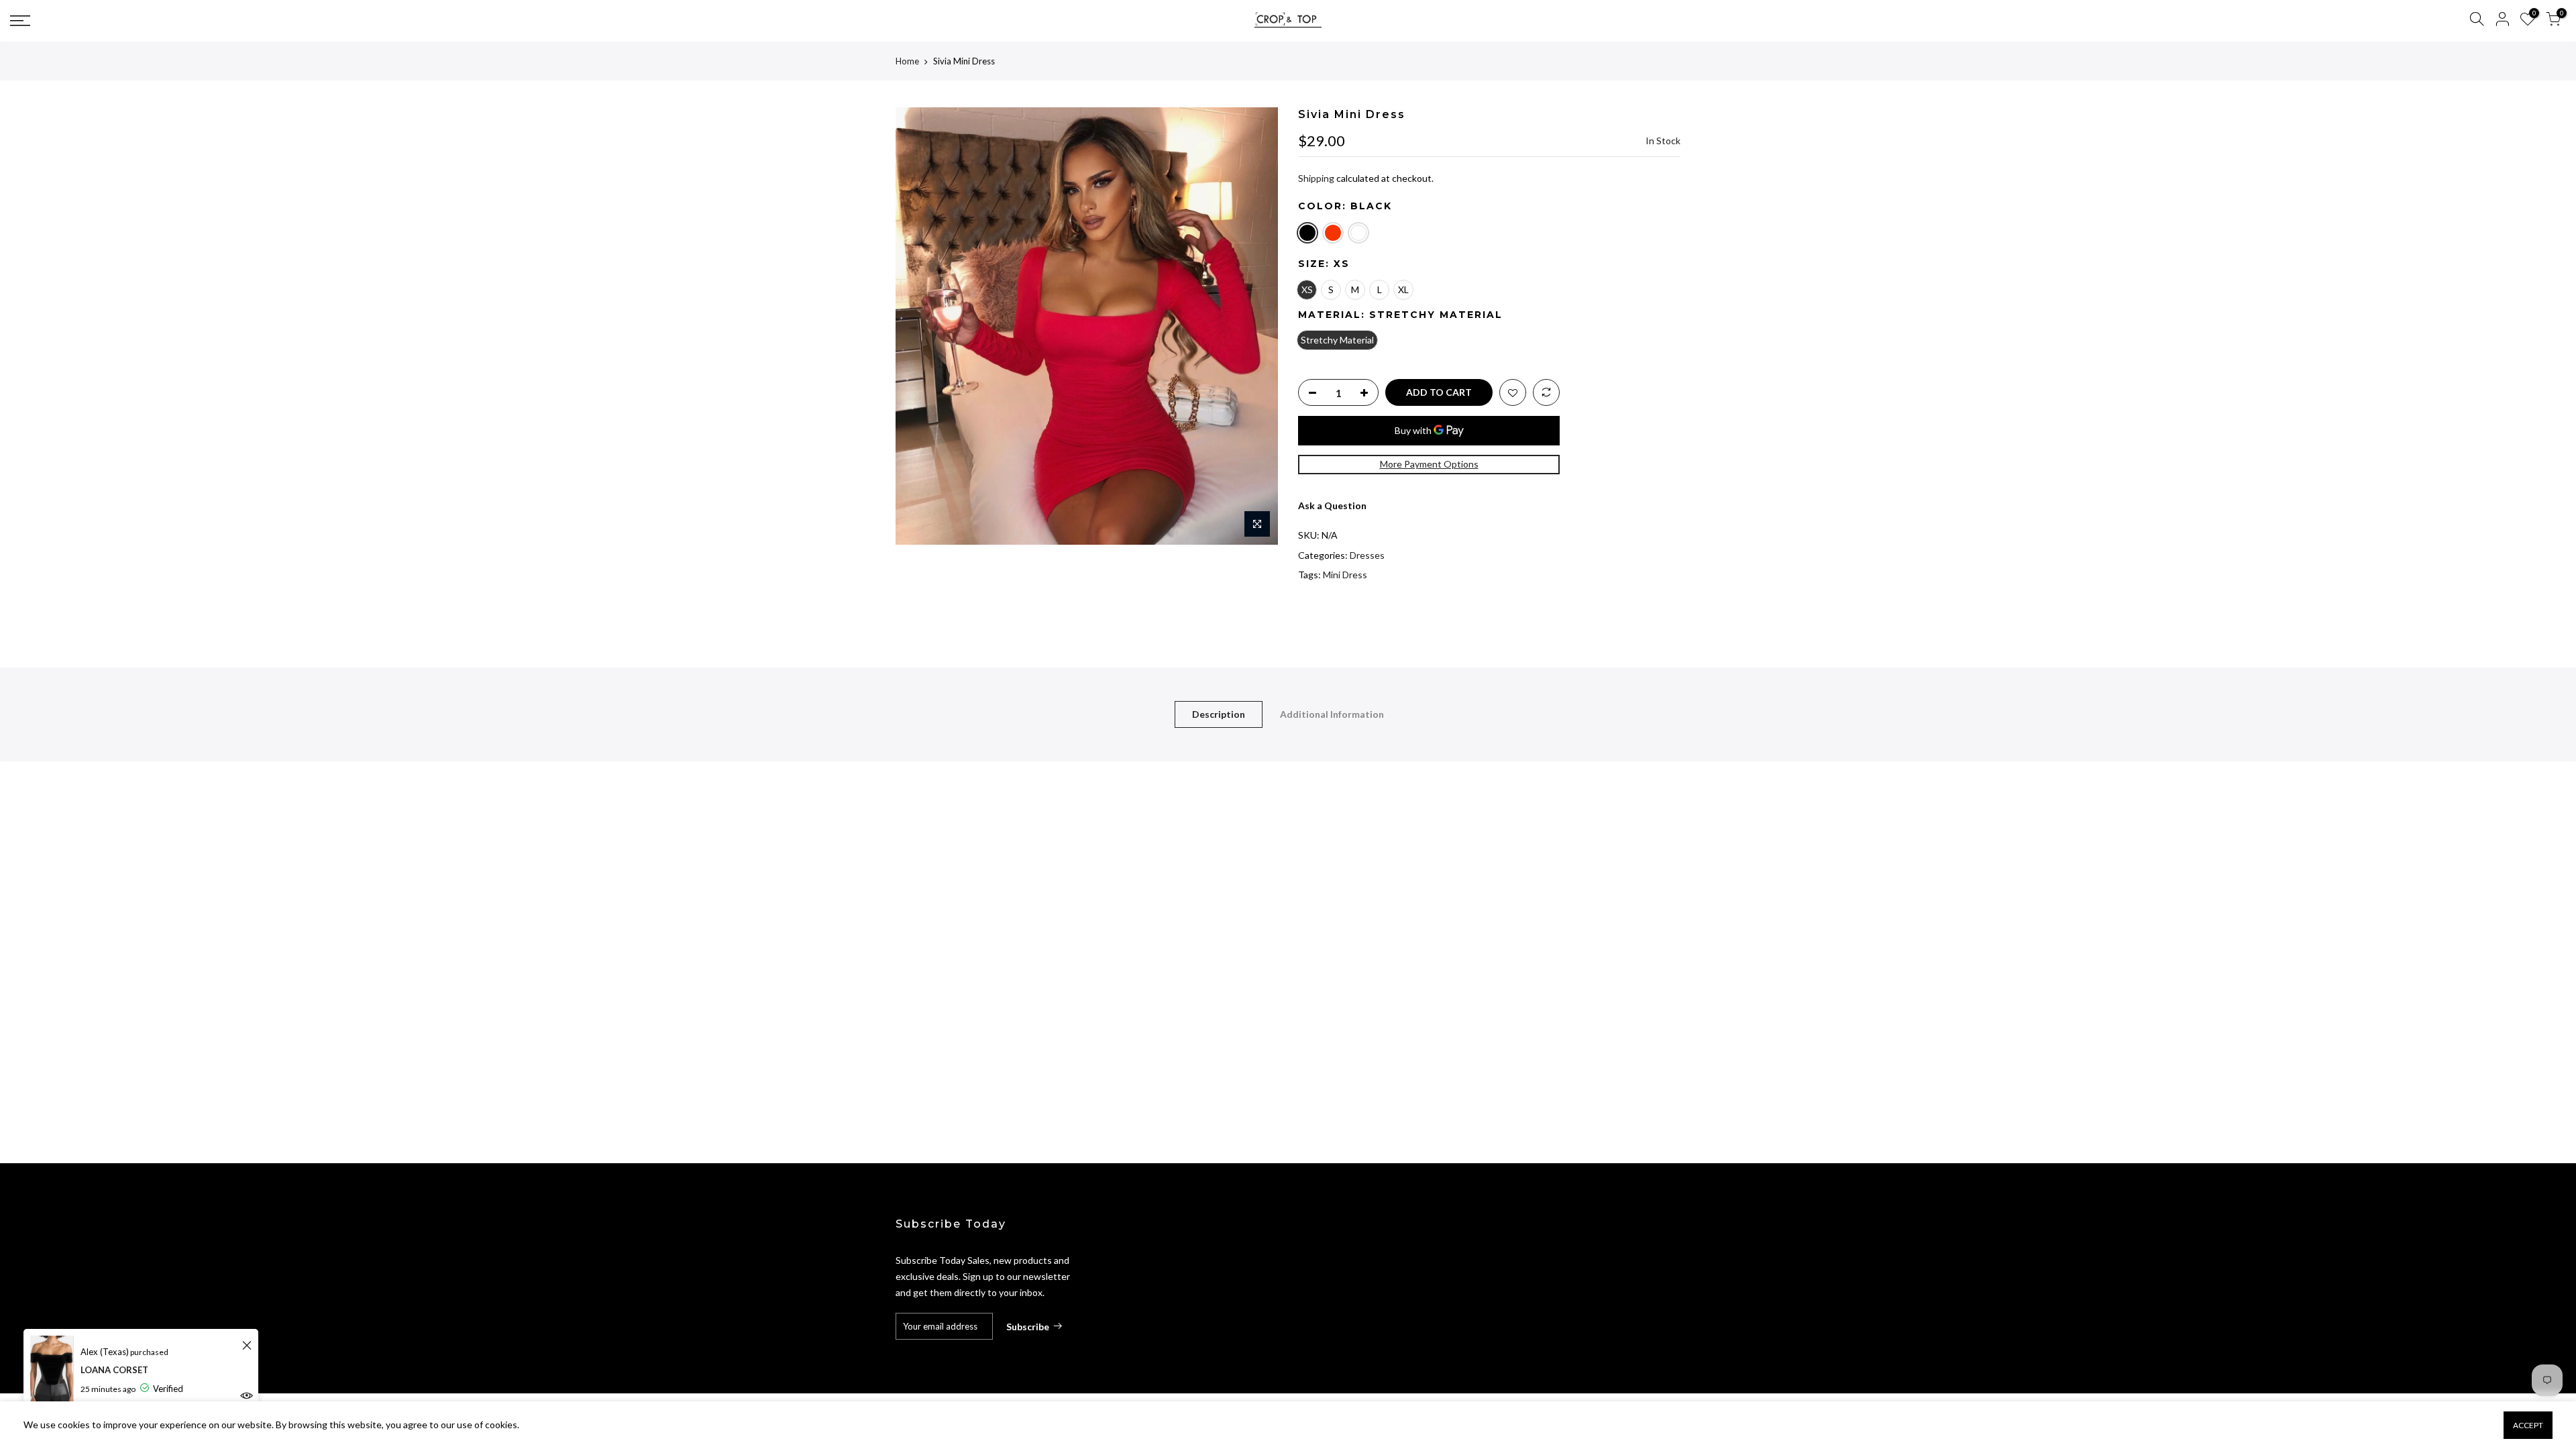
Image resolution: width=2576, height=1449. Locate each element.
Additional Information (1332, 714)
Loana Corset (114, 1370)
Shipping (1316, 178)
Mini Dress (1345, 575)
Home (907, 61)
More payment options (1429, 464)
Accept (2528, 1425)
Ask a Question (1332, 505)
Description (1219, 714)
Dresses (1367, 555)
